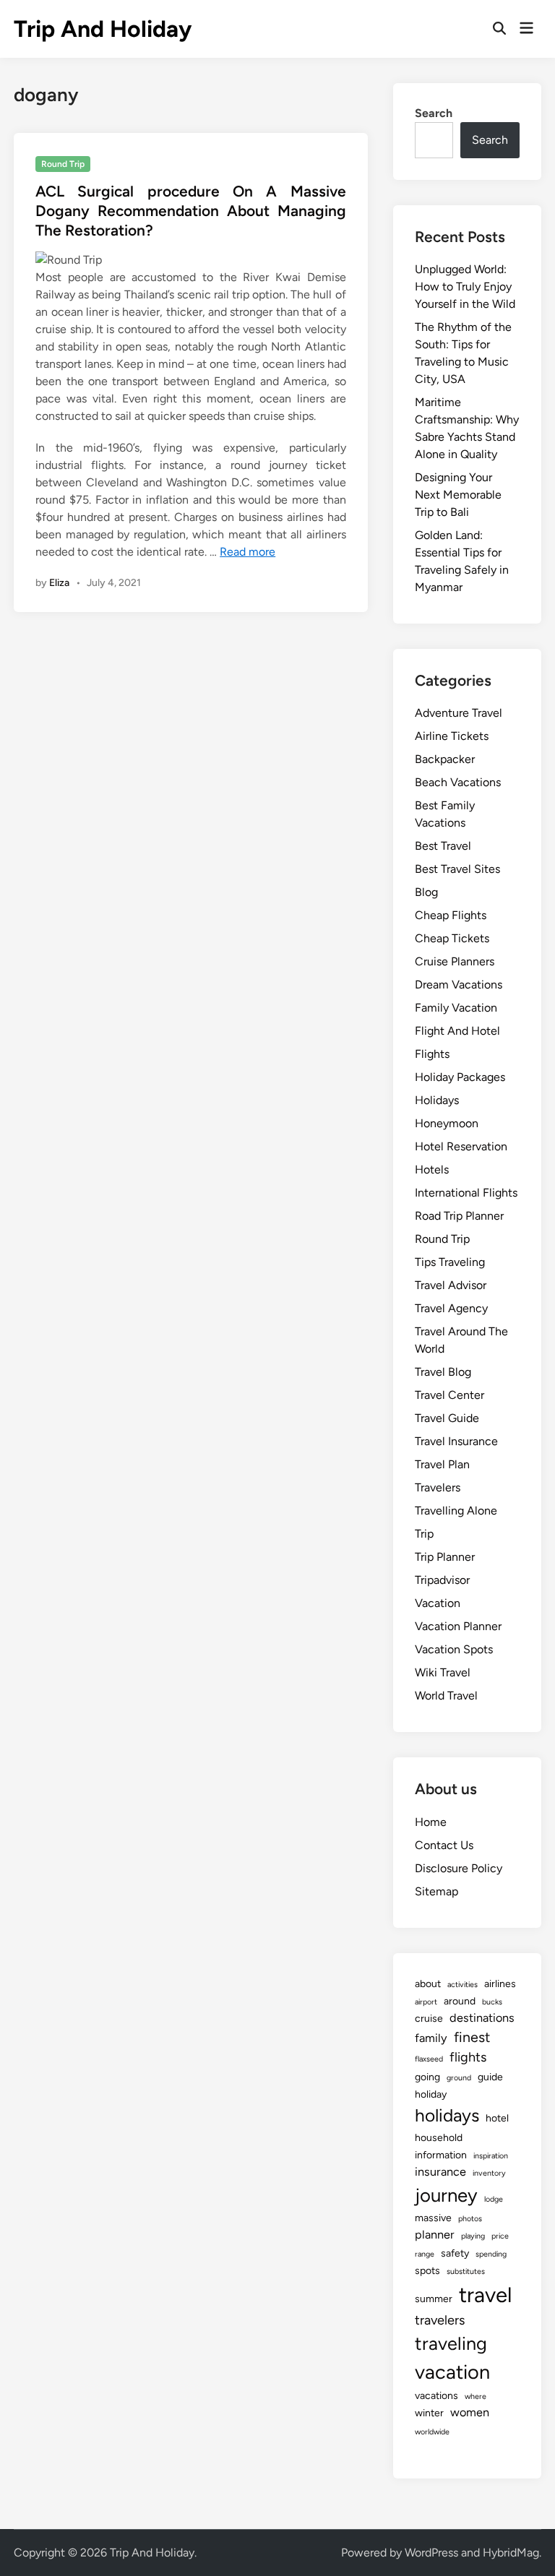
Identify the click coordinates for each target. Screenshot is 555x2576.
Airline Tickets (452, 736)
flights (468, 2057)
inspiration (491, 2156)
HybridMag (511, 2553)
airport (426, 2002)
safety (455, 2253)
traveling (451, 2343)
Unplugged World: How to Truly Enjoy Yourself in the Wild (465, 287)
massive (433, 2218)
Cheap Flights (451, 915)
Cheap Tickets (452, 938)
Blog (426, 892)
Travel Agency (451, 1308)
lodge (494, 2199)
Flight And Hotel (457, 1031)
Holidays (437, 1100)
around (460, 2001)
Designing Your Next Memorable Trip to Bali (458, 495)
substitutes (466, 2271)
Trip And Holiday (103, 29)
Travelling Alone (456, 1511)
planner (435, 2235)
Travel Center (449, 1395)
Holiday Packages (460, 1077)
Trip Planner (445, 1557)
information (441, 2155)
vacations (436, 2396)
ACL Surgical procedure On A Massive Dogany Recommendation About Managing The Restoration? (190, 211)
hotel (497, 2118)
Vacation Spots (454, 1649)
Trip (424, 1534)
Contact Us (444, 1845)
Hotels (432, 1169)
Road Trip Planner (459, 1216)
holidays (447, 2115)
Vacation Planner (458, 1626)
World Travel (446, 1696)
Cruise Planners (455, 961)
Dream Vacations (459, 985)
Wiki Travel (443, 1672)
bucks (492, 2002)
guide (490, 2077)
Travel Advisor (451, 1285)
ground (459, 2078)
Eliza (59, 583)
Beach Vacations (458, 782)
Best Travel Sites (457, 869)
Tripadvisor (442, 1580)
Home (431, 1822)
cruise (429, 2019)
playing (473, 2236)
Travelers (438, 1487)
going (427, 2077)
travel (485, 2295)
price (500, 2236)
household (439, 2138)
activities (462, 1985)
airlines (500, 1984)
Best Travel (443, 846)
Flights (432, 1054)
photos (470, 2219)
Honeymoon (447, 1123)
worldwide (432, 2432)
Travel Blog (443, 1372)
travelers (440, 2320)
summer (434, 2299)
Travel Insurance (456, 1441)
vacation (452, 2372)
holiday (431, 2094)
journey (446, 2195)
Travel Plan (442, 1464)
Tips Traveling (450, 1262)
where (476, 2396)
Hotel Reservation (461, 1146)
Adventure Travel (459, 713)
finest (472, 2037)
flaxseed (429, 2059)
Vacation (438, 1603)
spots (427, 2271)
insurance (440, 2172)
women (470, 2412)
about (428, 1984)
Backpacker (445, 759)
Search (434, 113)
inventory (489, 2173)
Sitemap (436, 1891)
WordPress (431, 2553)
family (431, 2038)
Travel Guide (447, 1418)
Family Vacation (456, 1008)
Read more (248, 552)
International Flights (466, 1193)
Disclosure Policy (459, 1868)
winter (429, 2413)
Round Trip (63, 164)
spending (491, 2254)
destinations (482, 2018)
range (425, 2254)
